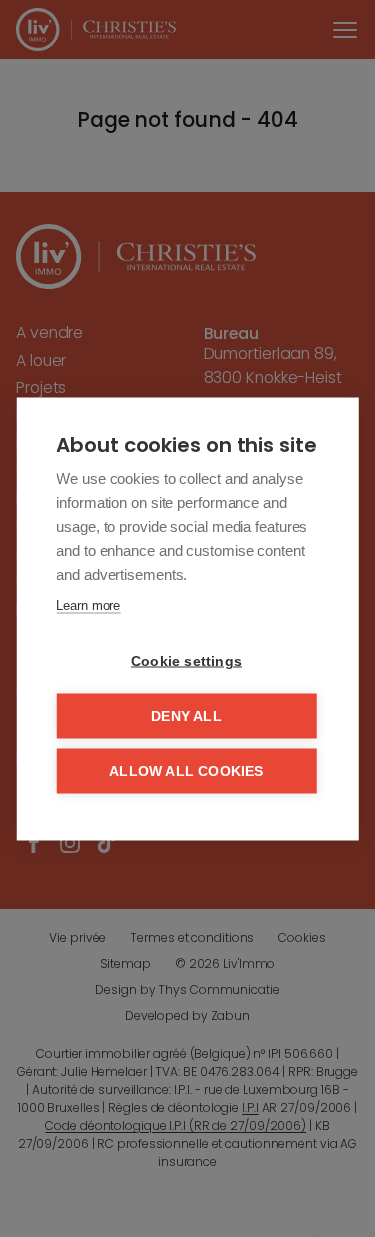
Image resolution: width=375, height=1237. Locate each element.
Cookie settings (186, 660)
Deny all (186, 715)
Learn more (88, 604)
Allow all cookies (186, 770)
